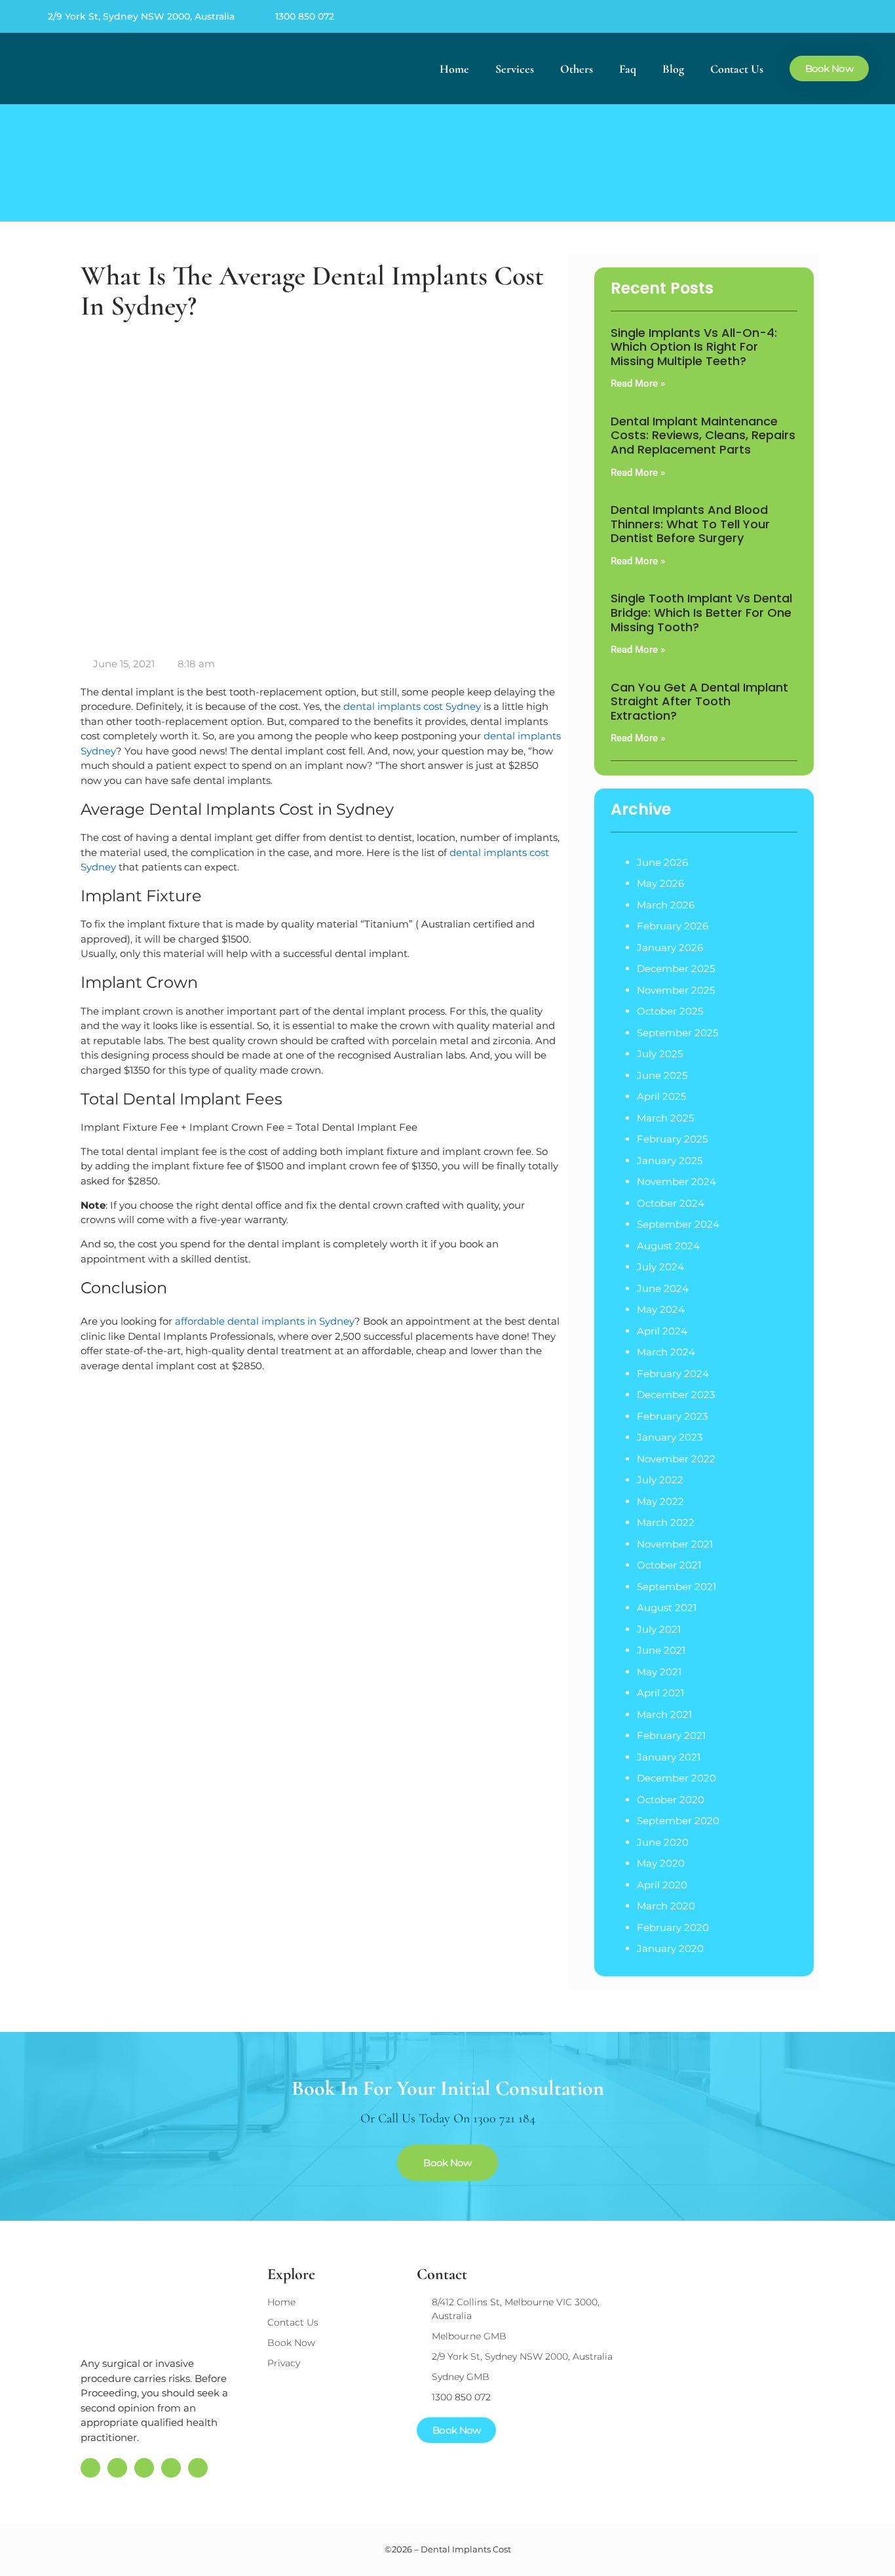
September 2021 (676, 1587)
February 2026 (673, 926)
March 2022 (666, 1522)
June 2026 (662, 862)
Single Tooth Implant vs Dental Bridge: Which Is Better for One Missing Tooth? (701, 612)
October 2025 (670, 1011)
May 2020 (661, 1863)
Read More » (638, 383)
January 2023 (670, 1437)
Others (577, 69)
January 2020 (670, 1948)
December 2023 (676, 1395)
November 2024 (676, 1181)
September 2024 (678, 1224)
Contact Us (737, 69)
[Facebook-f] (778, 16)
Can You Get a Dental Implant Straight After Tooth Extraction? (699, 701)
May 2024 (661, 1309)
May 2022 (660, 1501)
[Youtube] (859, 16)
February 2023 (672, 1416)
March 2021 (664, 1714)
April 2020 (662, 1885)
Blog (673, 69)
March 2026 (666, 905)
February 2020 (673, 1927)
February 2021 (671, 1735)
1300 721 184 (504, 2118)
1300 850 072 (305, 16)
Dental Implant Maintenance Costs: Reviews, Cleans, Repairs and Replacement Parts (703, 435)
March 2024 (666, 1352)
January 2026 (670, 947)
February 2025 (672, 1139)
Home (454, 69)
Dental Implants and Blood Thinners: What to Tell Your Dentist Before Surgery (690, 524)
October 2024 (671, 1203)
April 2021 (660, 1693)
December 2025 (676, 968)
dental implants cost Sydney (412, 706)
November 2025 (676, 990)
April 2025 (661, 1096)
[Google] (752, 16)
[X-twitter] (832, 16)
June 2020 (663, 1842)
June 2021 (661, 1650)
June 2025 (662, 1075)
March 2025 (665, 1118)
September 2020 (678, 1821)
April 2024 (662, 1331)
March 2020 (666, 1906)
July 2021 (659, 1629)
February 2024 (673, 1374)
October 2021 (669, 1565)
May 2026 (660, 883)
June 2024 (663, 1288)
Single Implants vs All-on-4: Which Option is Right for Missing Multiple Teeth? (694, 347)
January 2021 (669, 1757)
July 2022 (660, 1480)
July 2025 (660, 1054)
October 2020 (671, 1800)
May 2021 (659, 1672)
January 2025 (670, 1161)
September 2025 (677, 1033)
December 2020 (676, 1778)
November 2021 (675, 1544)
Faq (628, 69)
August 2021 (667, 1608)
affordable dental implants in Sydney (265, 1321)
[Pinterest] (805, 16)
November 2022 (676, 1459)
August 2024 (668, 1246)
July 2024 (660, 1267)
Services (515, 69)
